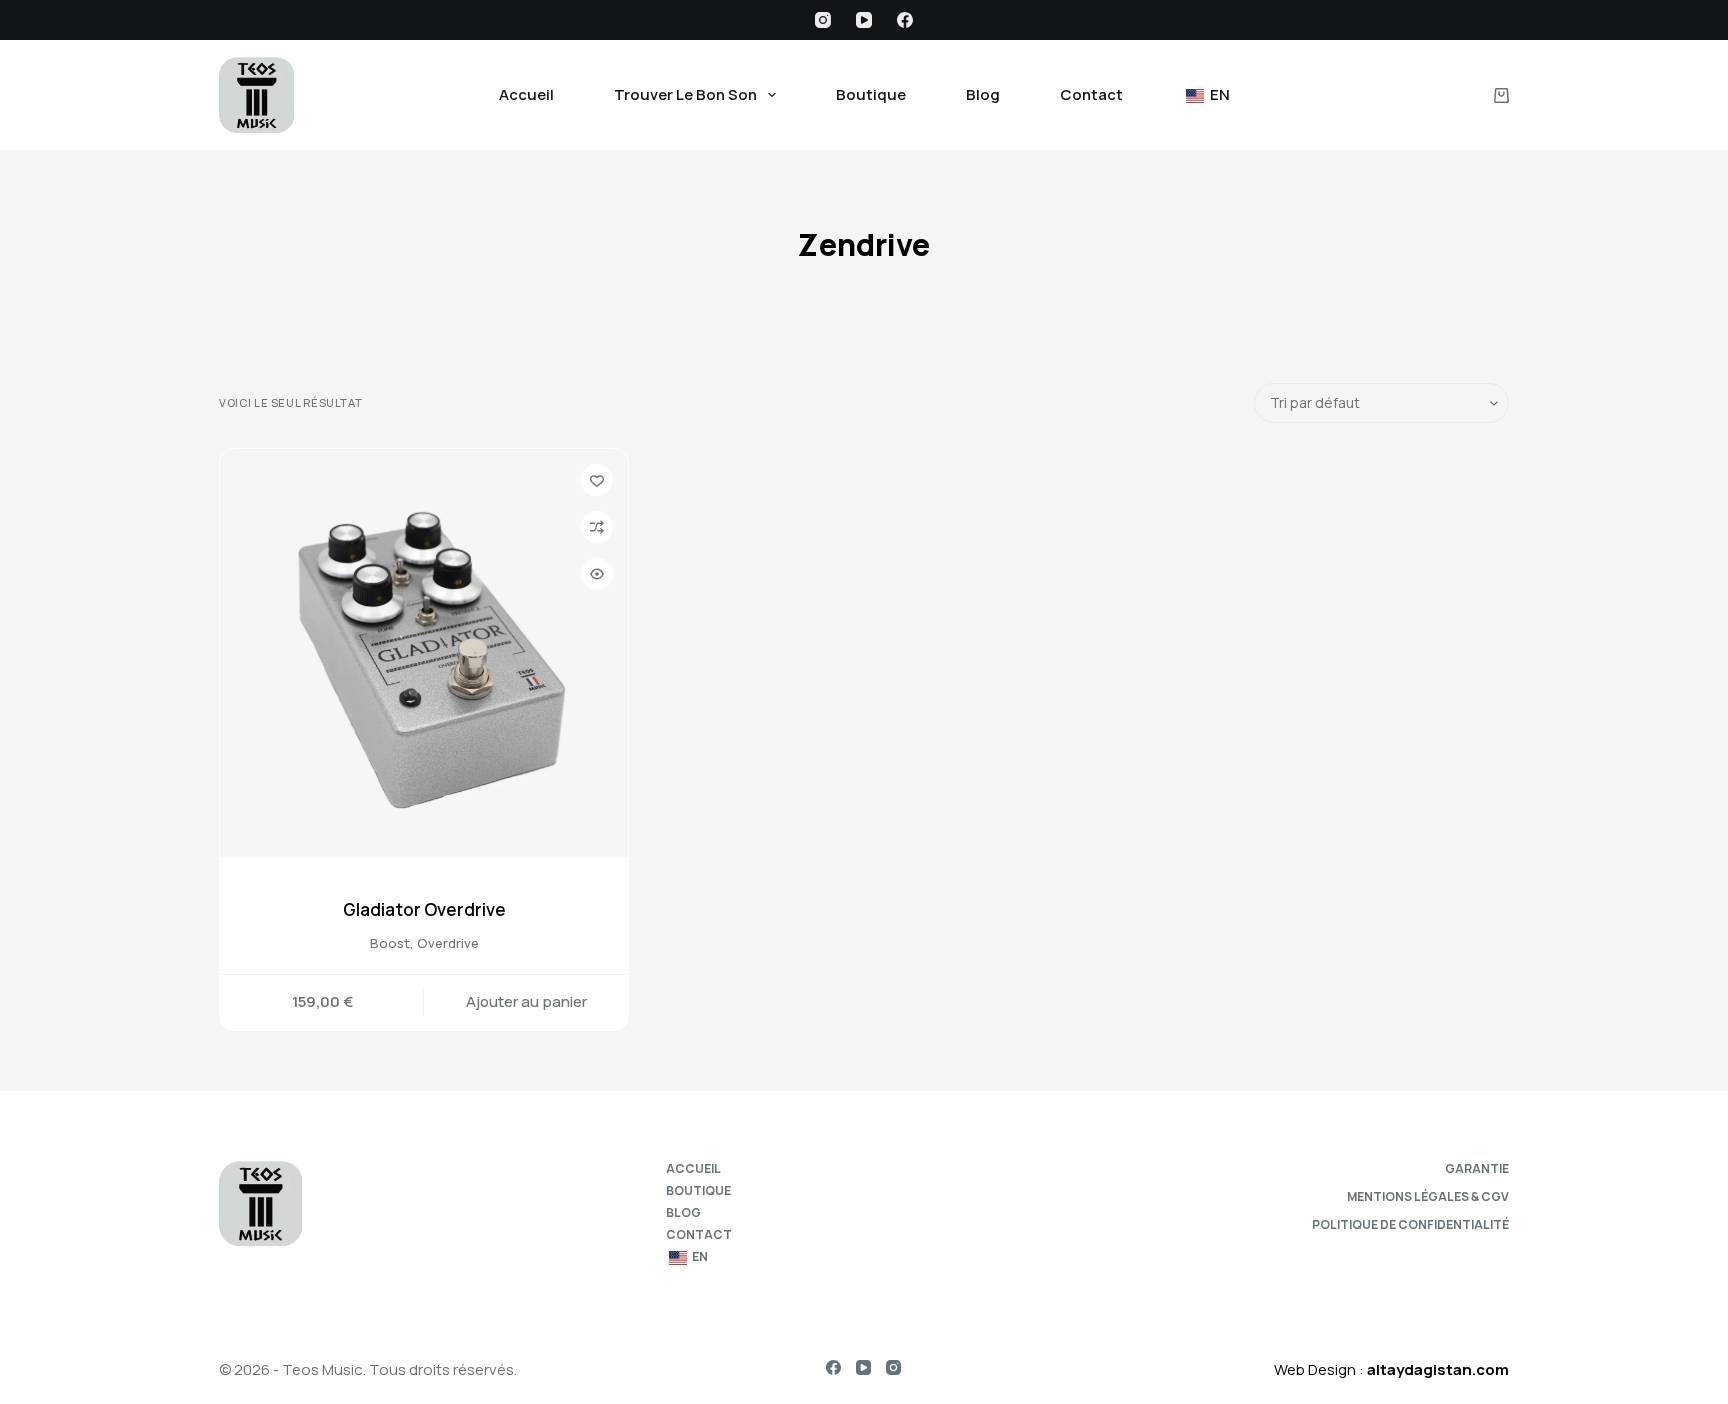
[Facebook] (905, 20)
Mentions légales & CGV (1428, 1197)
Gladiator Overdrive (424, 909)
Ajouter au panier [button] (526, 1001)
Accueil (526, 94)
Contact (1091, 94)
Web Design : (1391, 1369)
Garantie (1477, 1169)
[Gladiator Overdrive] (424, 653)
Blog (983, 94)
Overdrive (448, 943)
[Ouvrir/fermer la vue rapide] (597, 574)
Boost (390, 943)
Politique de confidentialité (1410, 1225)
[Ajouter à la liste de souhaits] (597, 480)
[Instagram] (823, 20)
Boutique (871, 94)
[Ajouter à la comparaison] (597, 527)
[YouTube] (864, 20)
